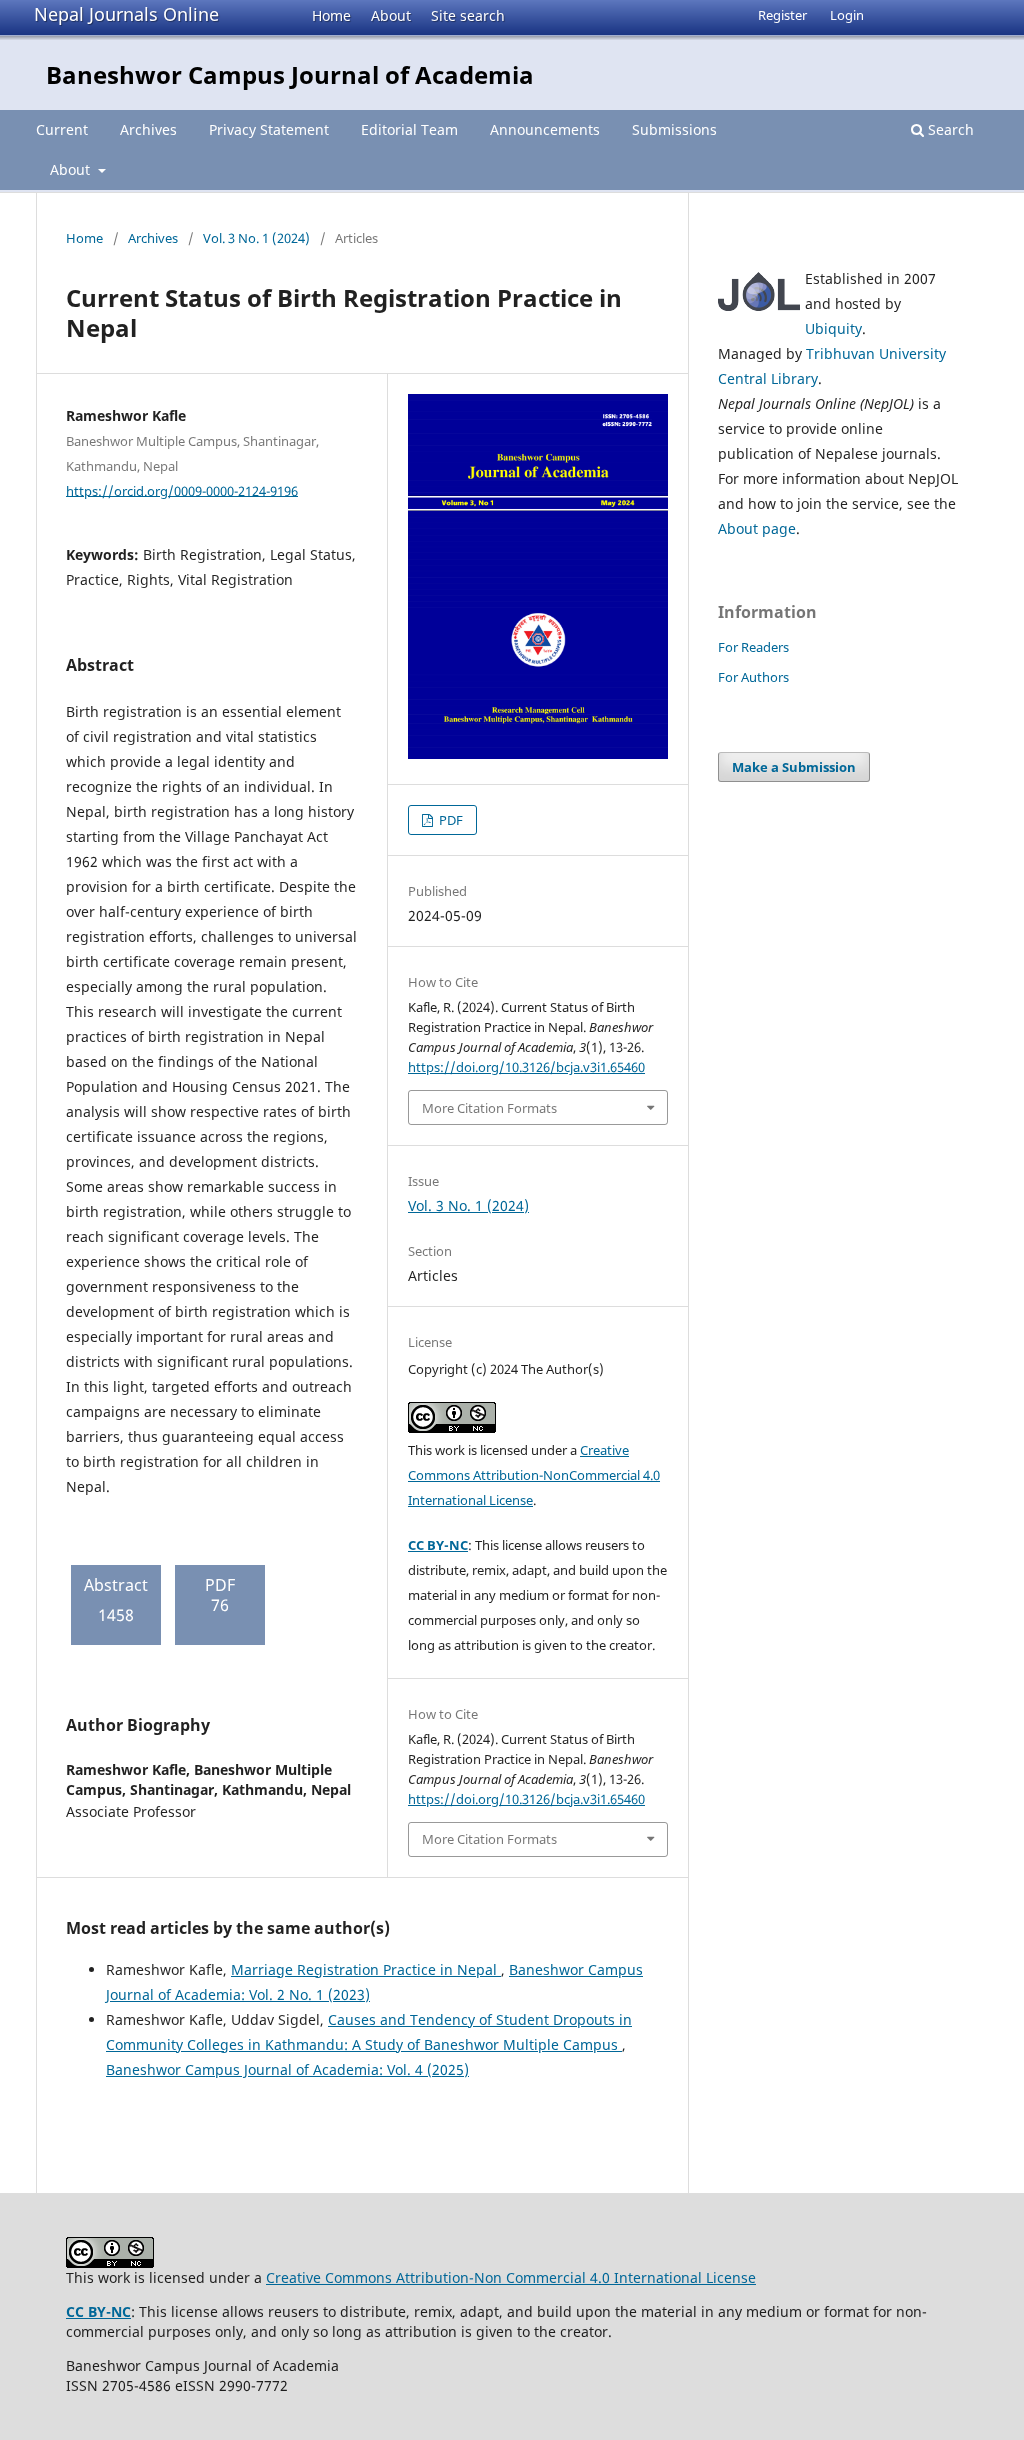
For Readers (753, 647)
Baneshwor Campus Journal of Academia (290, 74)
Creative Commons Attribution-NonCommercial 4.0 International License (534, 1475)
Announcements (545, 129)
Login (847, 15)
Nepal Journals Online (126, 14)
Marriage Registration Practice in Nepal (366, 1969)
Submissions (674, 129)
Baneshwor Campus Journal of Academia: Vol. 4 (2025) (287, 2069)
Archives (148, 129)
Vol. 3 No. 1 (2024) (256, 238)
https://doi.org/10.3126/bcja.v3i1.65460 (526, 1067)
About (391, 15)
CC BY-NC (438, 1545)
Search (949, 129)
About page (757, 528)
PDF (449, 820)
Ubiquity (833, 328)
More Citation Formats (489, 1108)
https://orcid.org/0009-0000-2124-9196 (182, 490)
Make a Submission (794, 767)
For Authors (753, 677)
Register (782, 15)
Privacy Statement (269, 129)
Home (331, 15)
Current (62, 129)
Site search (468, 15)
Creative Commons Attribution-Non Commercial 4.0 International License (511, 2277)
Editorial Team (409, 129)
